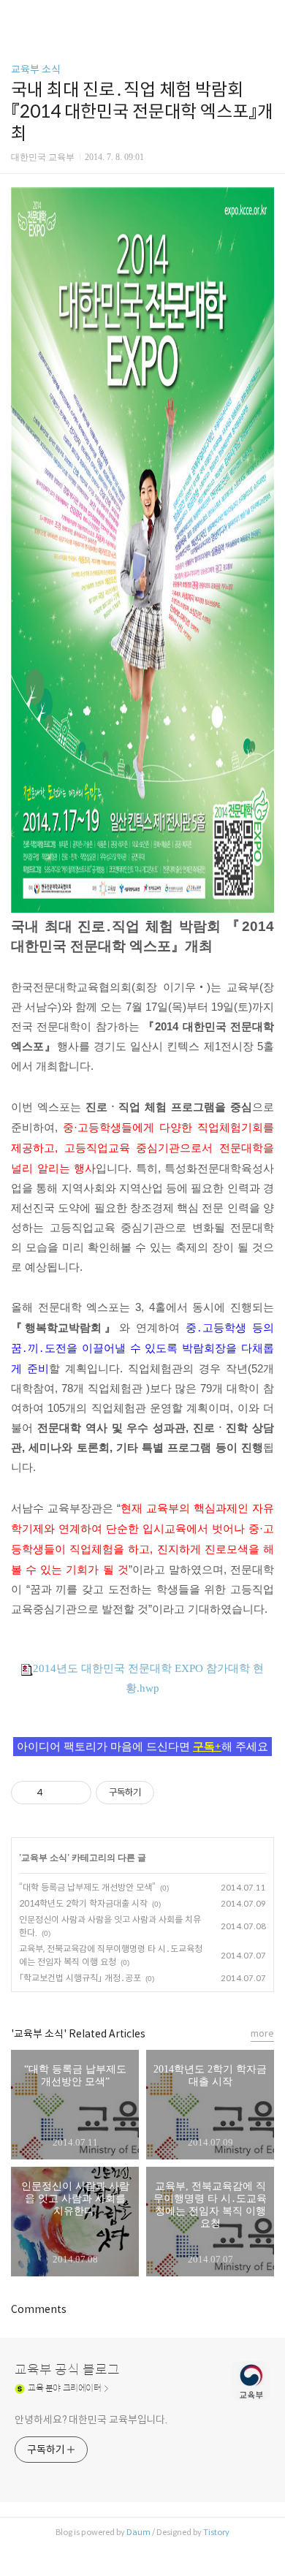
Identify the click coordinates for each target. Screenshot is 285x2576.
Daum (138, 2532)
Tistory (216, 2532)
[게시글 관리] (75, 1793)
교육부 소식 (36, 69)
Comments (39, 2309)
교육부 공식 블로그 (67, 2370)
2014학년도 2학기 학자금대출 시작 (83, 1903)
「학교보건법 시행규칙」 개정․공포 (80, 1978)
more (262, 2033)
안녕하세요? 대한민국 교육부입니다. (91, 2420)
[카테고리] (18, 16)
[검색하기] (267, 16)
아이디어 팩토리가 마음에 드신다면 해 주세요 (142, 1747)
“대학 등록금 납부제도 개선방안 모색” (87, 1887)
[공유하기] (57, 1793)
